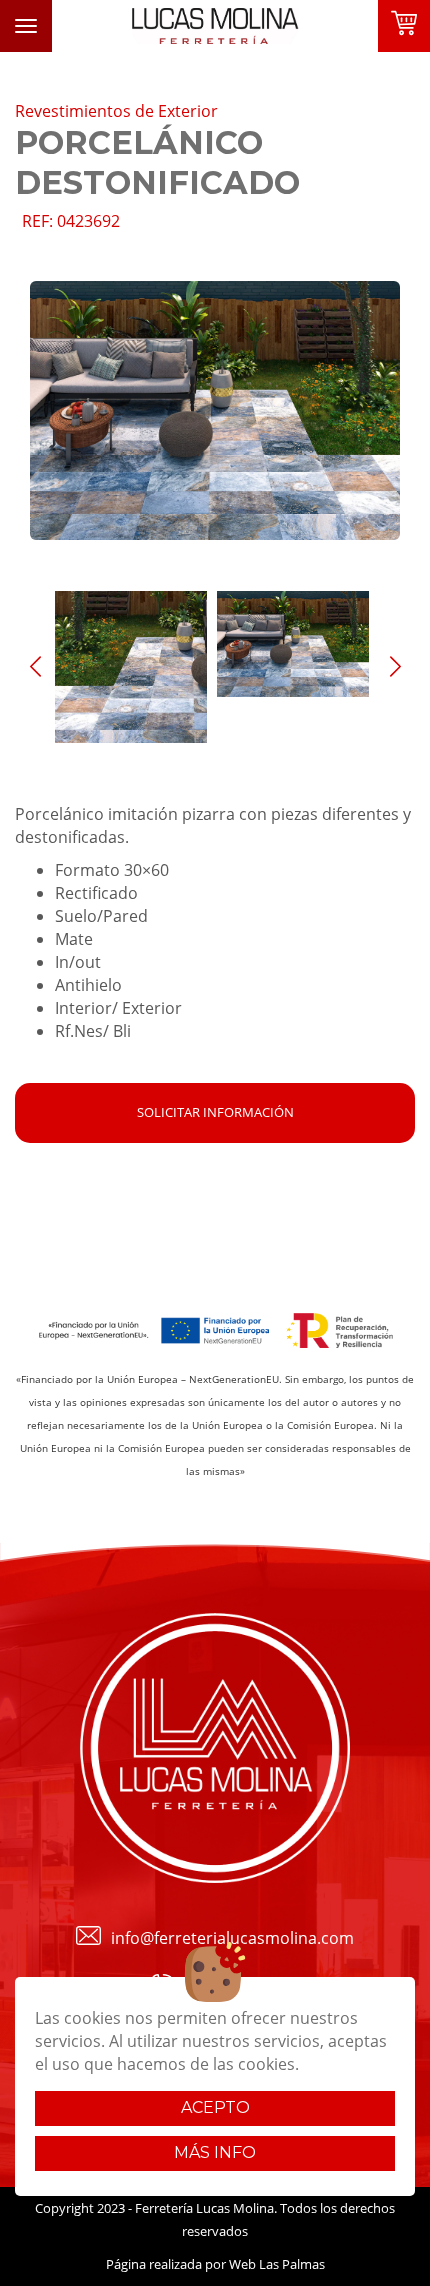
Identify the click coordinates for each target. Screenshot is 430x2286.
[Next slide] (395, 667)
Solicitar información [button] (215, 1112)
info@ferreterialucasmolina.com (232, 1938)
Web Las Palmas (277, 2264)
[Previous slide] (35, 667)
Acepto (215, 2107)
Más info (215, 2152)
